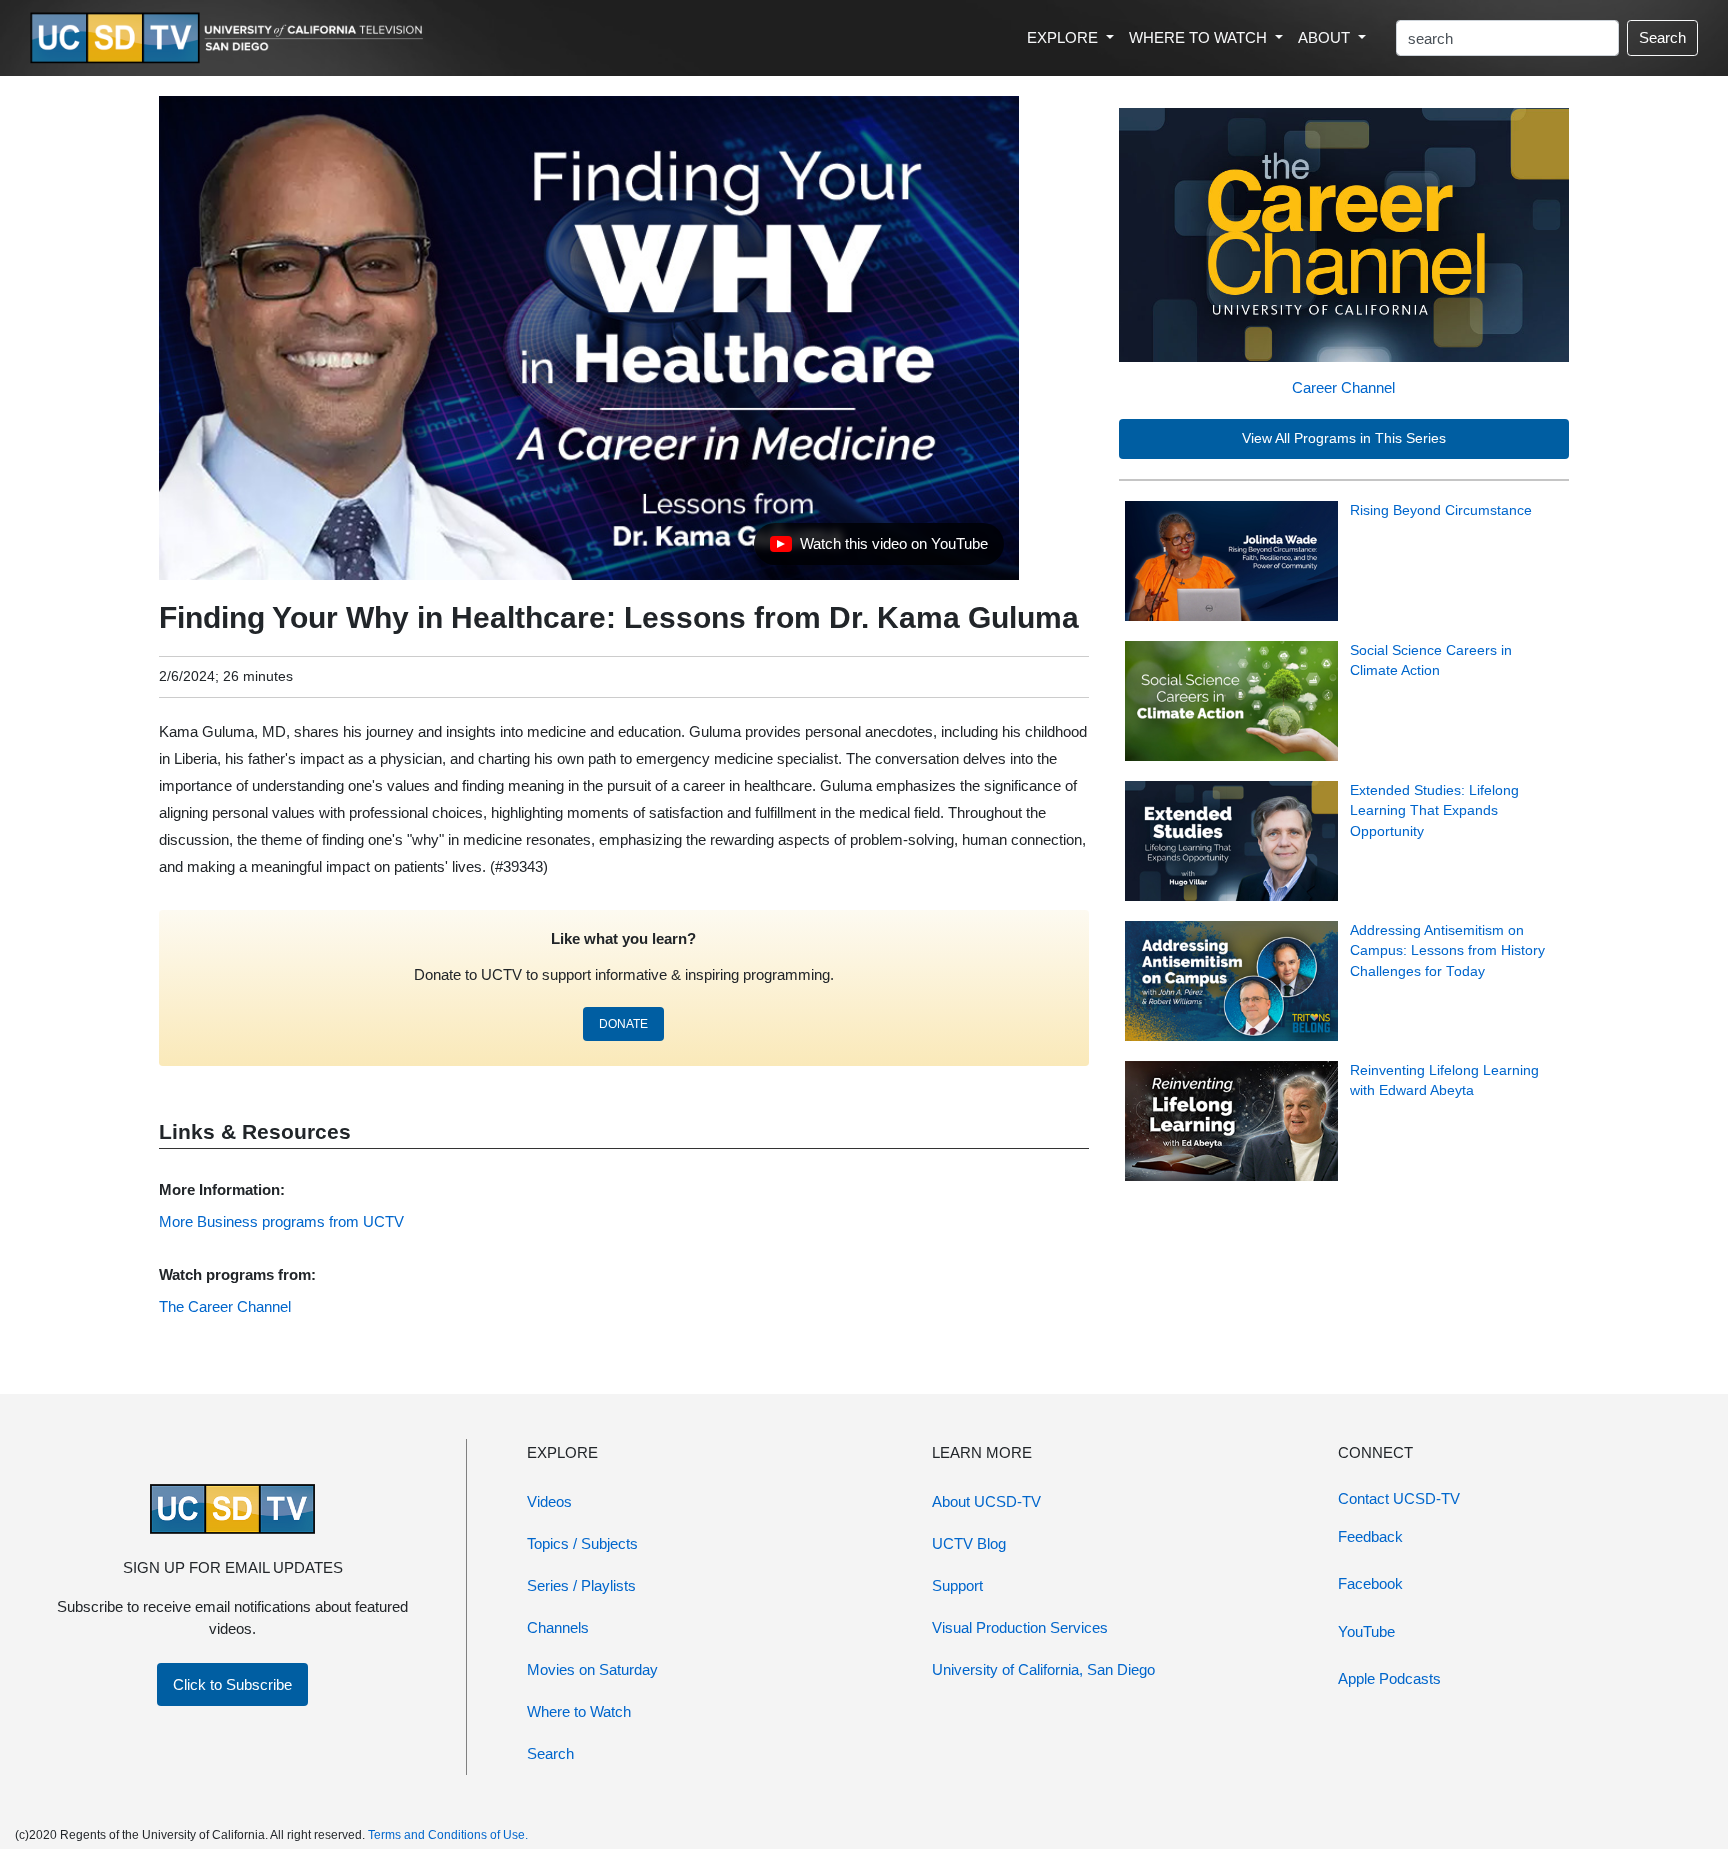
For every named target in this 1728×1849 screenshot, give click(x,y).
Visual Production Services (1020, 1627)
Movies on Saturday (592, 1669)
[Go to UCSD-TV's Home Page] (230, 38)
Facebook (1370, 1583)
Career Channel (1343, 387)
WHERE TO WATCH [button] (1200, 37)
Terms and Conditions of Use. (448, 1835)
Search (1662, 37)
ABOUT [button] (1326, 37)
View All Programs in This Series (1344, 438)
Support (957, 1585)
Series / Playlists (581, 1585)
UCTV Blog (969, 1543)
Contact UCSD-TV (1399, 1498)
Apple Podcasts (1389, 1678)
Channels (558, 1627)
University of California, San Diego (1043, 1669)
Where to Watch (579, 1711)
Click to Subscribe (232, 1684)
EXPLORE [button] (1064, 37)
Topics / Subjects (582, 1543)
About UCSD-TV (986, 1501)
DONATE (623, 1024)
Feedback (1370, 1536)
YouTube (1366, 1631)
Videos (549, 1501)
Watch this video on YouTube (878, 549)
